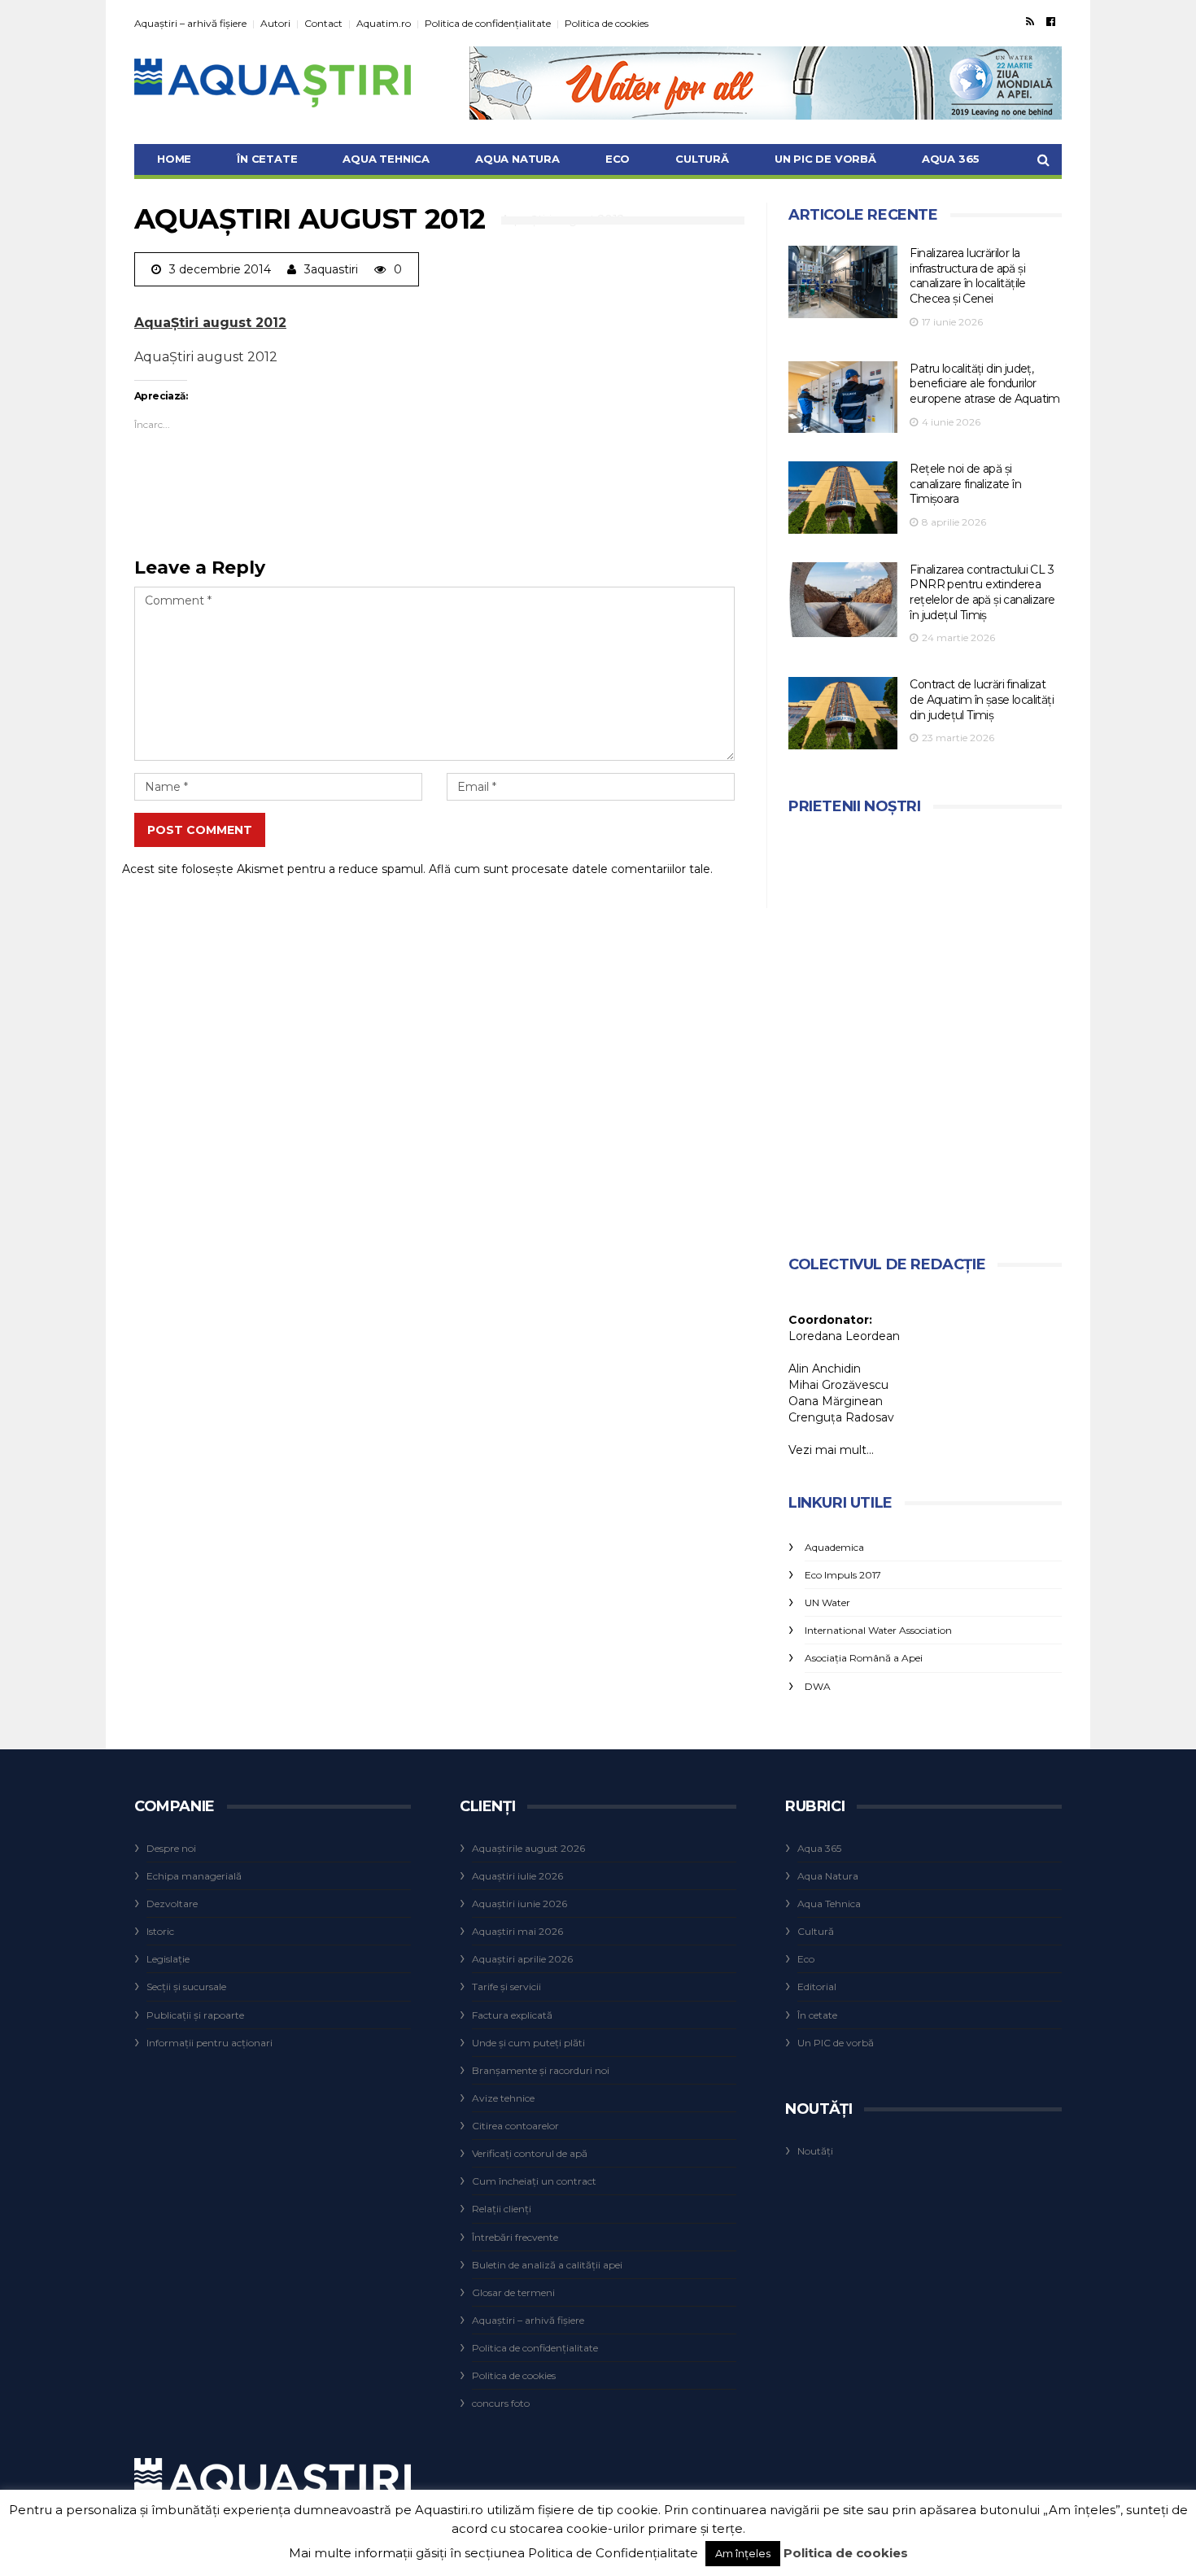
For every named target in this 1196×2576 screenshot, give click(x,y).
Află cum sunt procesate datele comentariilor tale (570, 869)
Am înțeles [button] (743, 2553)
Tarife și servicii (506, 1987)
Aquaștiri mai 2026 (517, 1931)
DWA (818, 1686)
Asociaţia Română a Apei (864, 1658)
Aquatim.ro (384, 23)
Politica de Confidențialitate (613, 2553)
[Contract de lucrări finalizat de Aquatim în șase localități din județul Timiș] (843, 713)
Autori (275, 23)
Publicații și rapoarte (195, 2015)
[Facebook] (1051, 21)
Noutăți (815, 2151)
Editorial (817, 1987)
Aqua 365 (951, 159)
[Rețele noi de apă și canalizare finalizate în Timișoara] (843, 498)
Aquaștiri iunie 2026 (519, 1904)
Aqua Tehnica (386, 159)
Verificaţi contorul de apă (530, 2153)
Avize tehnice (503, 2098)
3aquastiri (331, 269)
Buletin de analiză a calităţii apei (547, 2265)
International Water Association (878, 1630)
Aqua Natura (517, 159)
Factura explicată (512, 2015)
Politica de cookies (607, 23)
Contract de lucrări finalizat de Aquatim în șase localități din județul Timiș (982, 699)
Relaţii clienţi (502, 2209)
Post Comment (200, 830)
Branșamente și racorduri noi (541, 2070)
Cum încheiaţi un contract (534, 2181)
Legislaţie (168, 1959)
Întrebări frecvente (515, 2237)
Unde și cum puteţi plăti (528, 2043)
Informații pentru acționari (210, 2043)
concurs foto (501, 2403)
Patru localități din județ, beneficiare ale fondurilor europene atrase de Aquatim (984, 384)
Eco (618, 159)
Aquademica (834, 1547)
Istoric (160, 1931)
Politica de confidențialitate (488, 23)
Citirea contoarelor (515, 2126)
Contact (323, 23)
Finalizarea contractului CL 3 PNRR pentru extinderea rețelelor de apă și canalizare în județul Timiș (982, 592)
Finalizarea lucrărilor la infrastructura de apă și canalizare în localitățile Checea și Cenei (967, 276)
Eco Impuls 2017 (843, 1575)
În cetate (267, 159)
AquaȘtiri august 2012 (210, 323)
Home (174, 159)
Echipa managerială (194, 1876)
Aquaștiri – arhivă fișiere (190, 23)
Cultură (702, 159)
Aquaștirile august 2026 (528, 1848)
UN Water (827, 1602)
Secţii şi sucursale (186, 1987)
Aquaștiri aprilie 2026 (522, 1959)
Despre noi (171, 1848)
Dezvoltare (172, 1904)
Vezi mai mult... (831, 1450)
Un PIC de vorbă (825, 159)
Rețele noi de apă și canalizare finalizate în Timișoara (965, 484)
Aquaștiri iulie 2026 (517, 1876)
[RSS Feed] (1030, 21)
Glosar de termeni (513, 2292)
